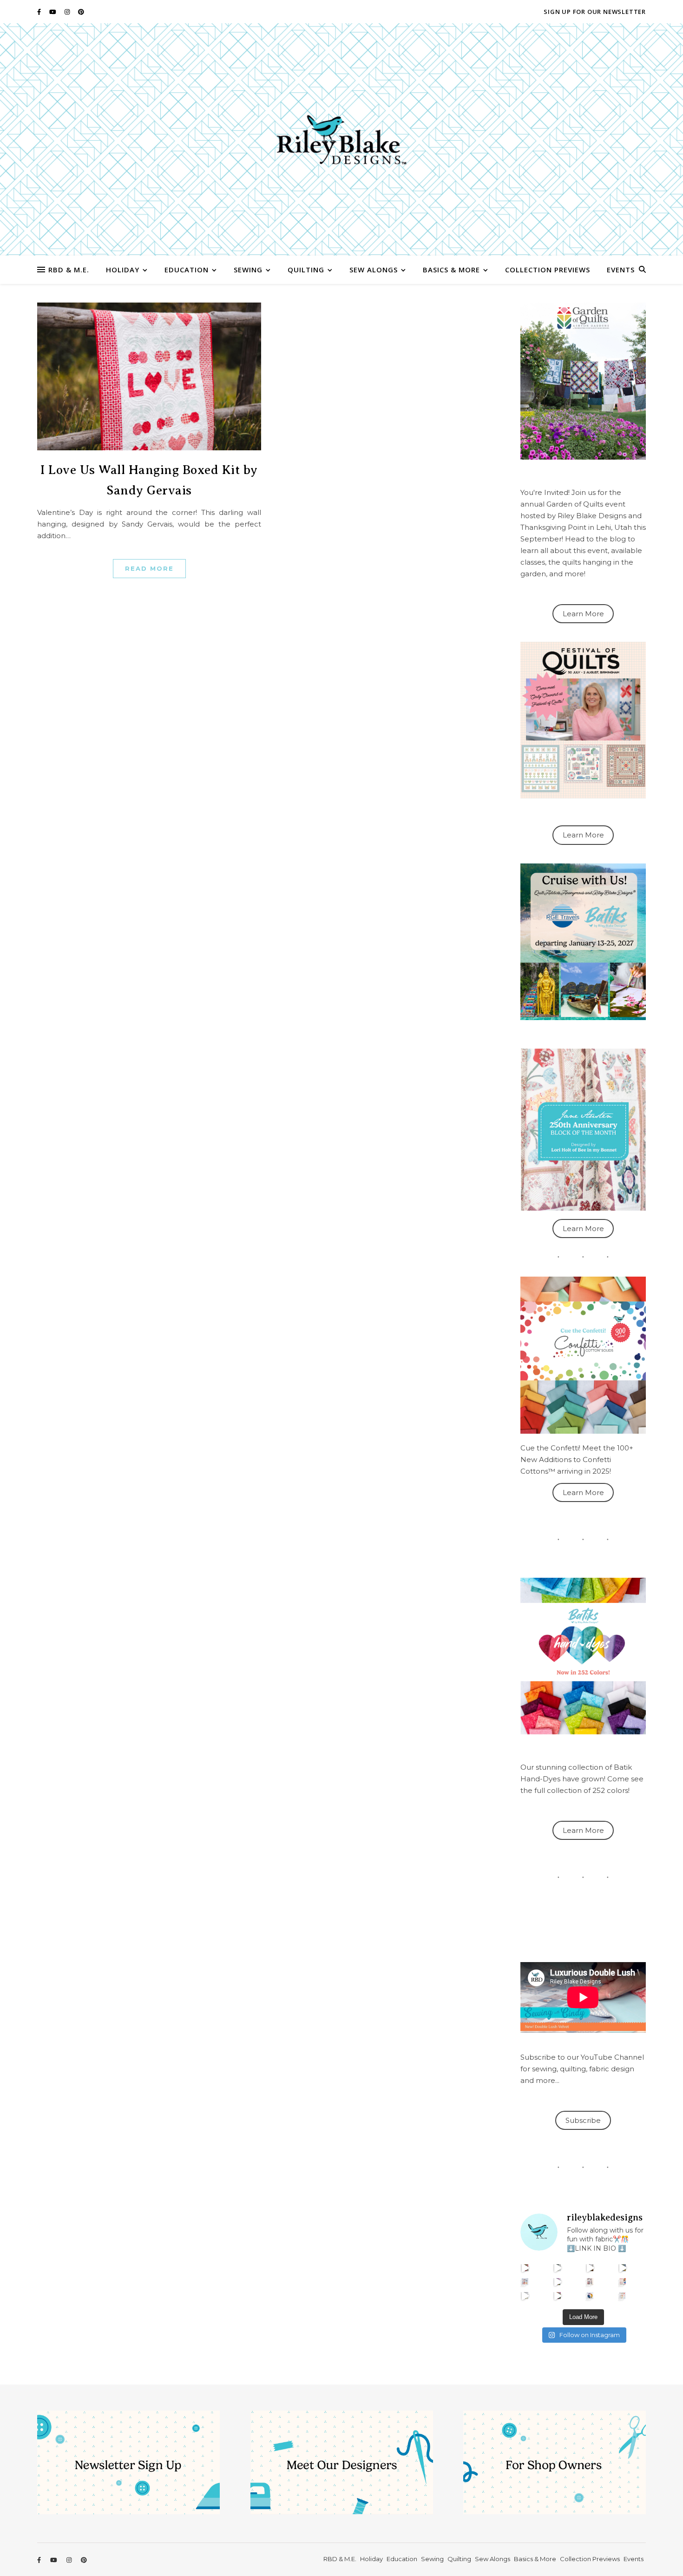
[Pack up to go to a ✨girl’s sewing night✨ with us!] (623, 2268)
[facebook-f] (40, 12)
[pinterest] (81, 12)
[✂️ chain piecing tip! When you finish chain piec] (558, 2268)
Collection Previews (548, 270)
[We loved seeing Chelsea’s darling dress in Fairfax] (525, 2268)
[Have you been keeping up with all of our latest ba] (590, 2296)
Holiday (123, 270)
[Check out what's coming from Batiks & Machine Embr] (623, 2282)
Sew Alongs (374, 270)
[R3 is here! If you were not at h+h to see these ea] (590, 2282)
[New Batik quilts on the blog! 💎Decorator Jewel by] (590, 2268)
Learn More (583, 614)
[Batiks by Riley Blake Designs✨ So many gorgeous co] (558, 2282)
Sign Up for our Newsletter (595, 12)
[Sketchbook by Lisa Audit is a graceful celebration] (623, 2296)
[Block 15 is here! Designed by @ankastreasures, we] (525, 2296)
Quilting (306, 270)
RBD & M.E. (69, 270)
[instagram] (68, 12)
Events (621, 270)
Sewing (248, 270)
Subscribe (583, 2120)
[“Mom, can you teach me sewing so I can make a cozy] (558, 2296)
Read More (149, 568)
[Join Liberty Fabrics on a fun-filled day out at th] (525, 2282)
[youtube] (53, 12)
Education (187, 270)
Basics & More (451, 270)
